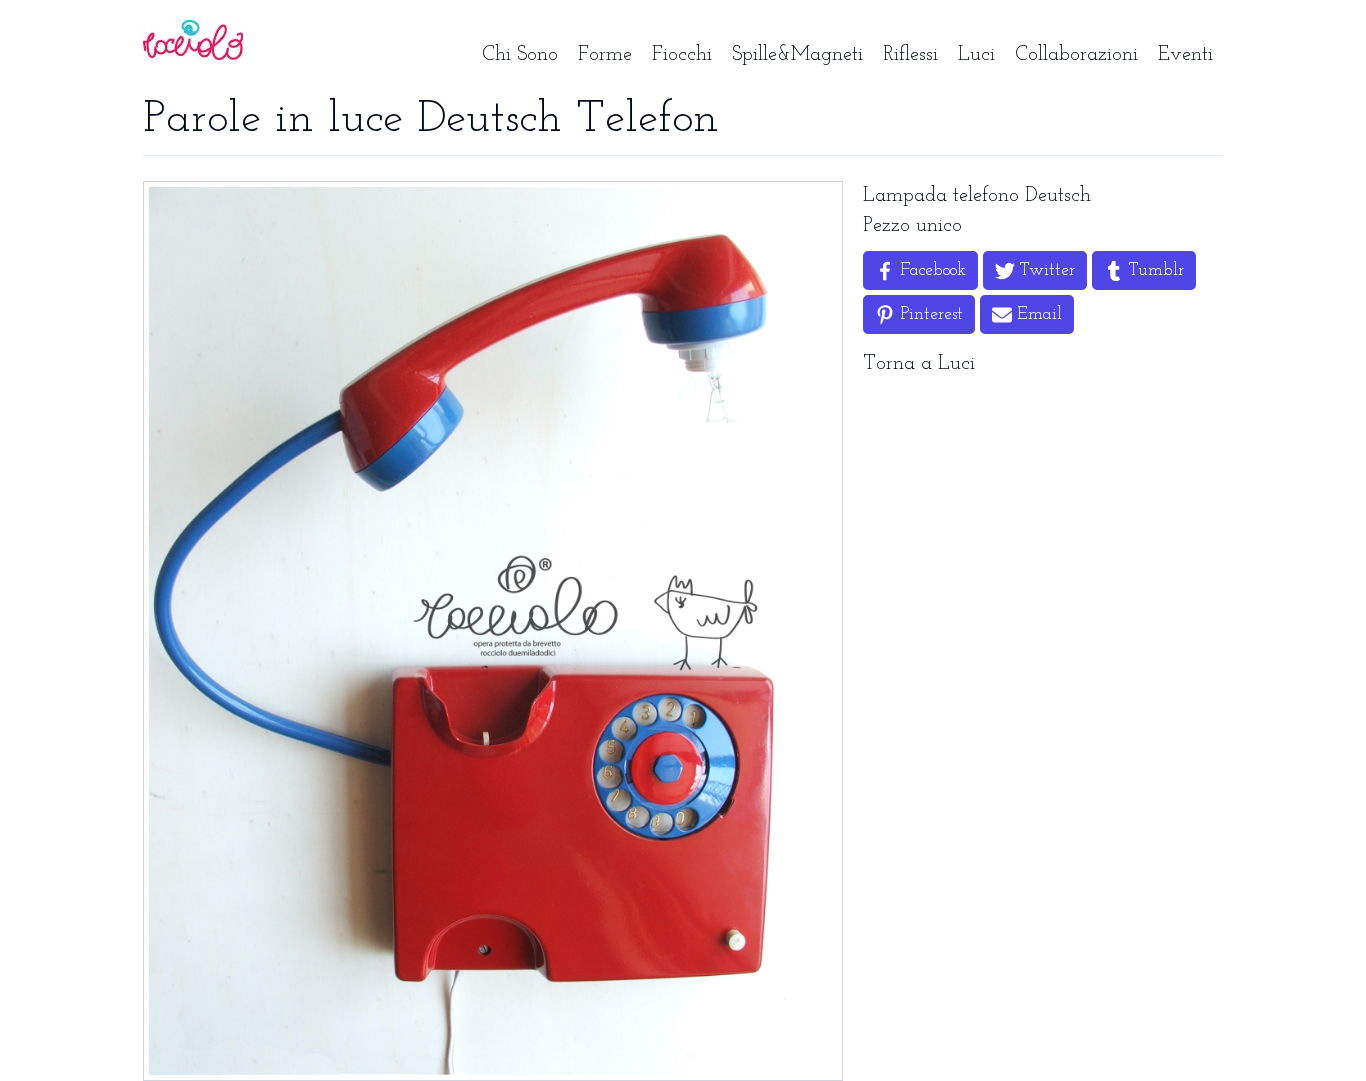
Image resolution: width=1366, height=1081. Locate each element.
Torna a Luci (919, 364)
